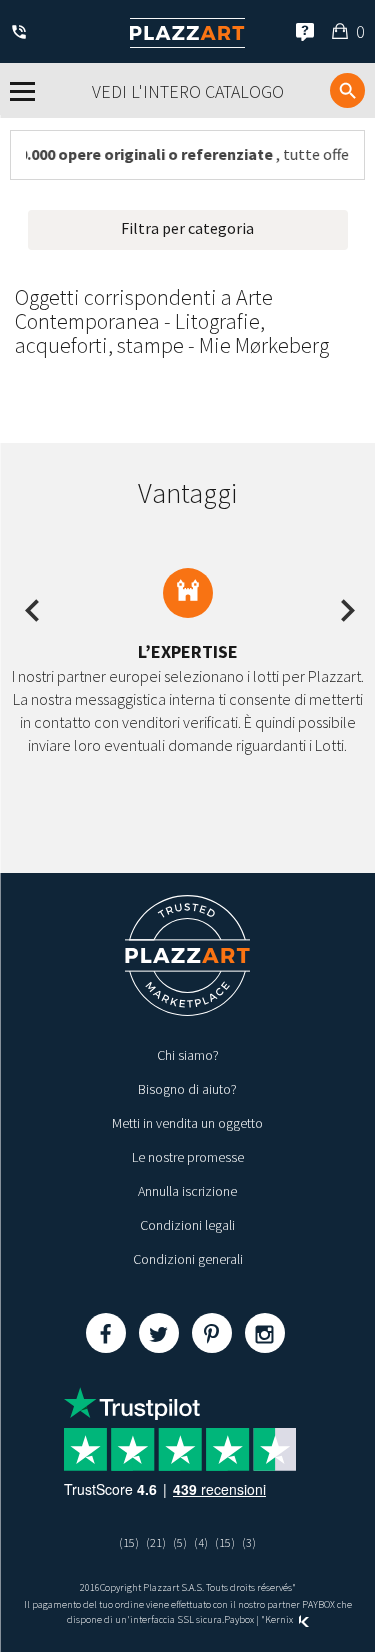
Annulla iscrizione (187, 1191)
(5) (180, 1542)
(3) (249, 1542)
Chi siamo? (188, 1055)
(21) (156, 1542)
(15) (129, 1542)
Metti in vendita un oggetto (187, 1123)
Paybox (239, 1619)
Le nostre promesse (188, 1157)
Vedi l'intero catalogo (188, 91)
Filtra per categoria (187, 228)
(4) (201, 1542)
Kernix (280, 1619)
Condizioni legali (187, 1225)
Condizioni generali (188, 1259)
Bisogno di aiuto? (187, 1089)
